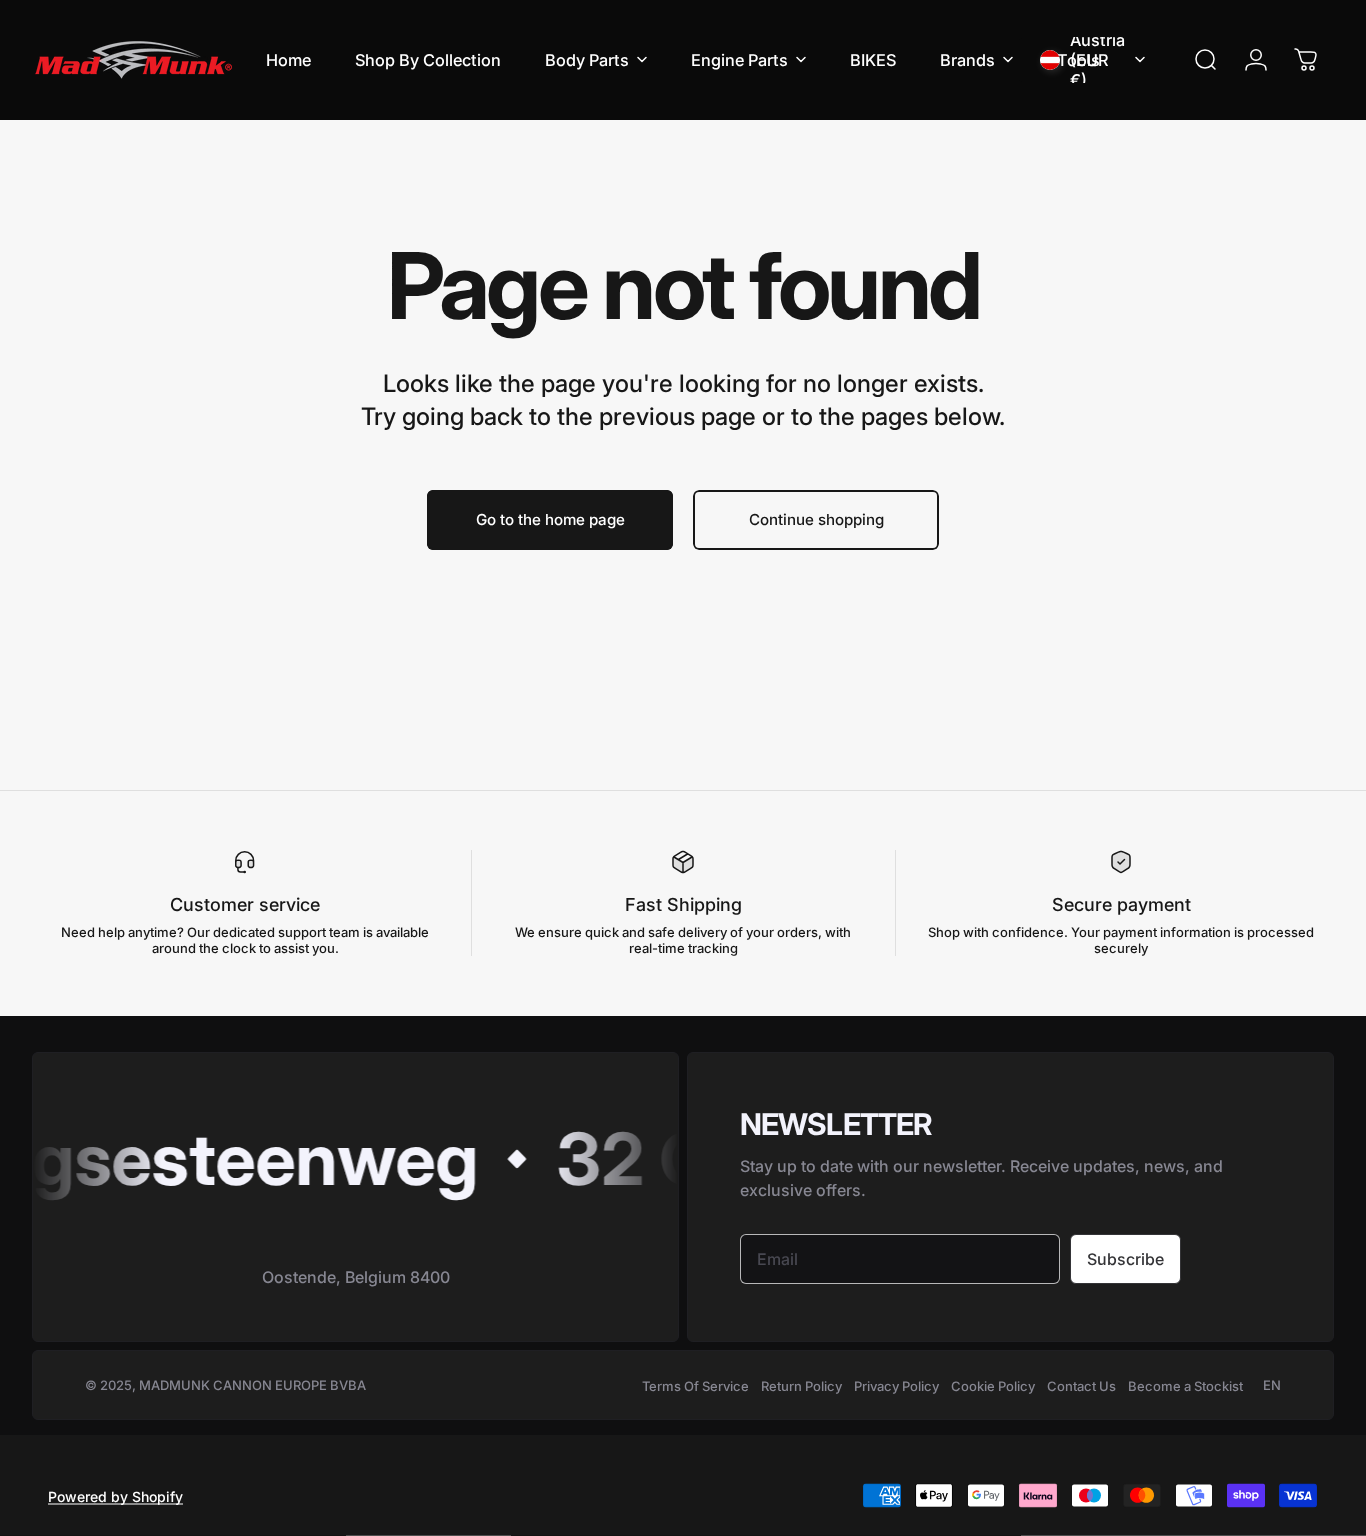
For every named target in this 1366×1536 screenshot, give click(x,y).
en (1272, 1385)
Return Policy (801, 1386)
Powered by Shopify (115, 1495)
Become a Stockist (1185, 1386)
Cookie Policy (993, 1386)
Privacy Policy (896, 1386)
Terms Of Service (695, 1386)
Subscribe (1125, 1259)
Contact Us (1081, 1386)
